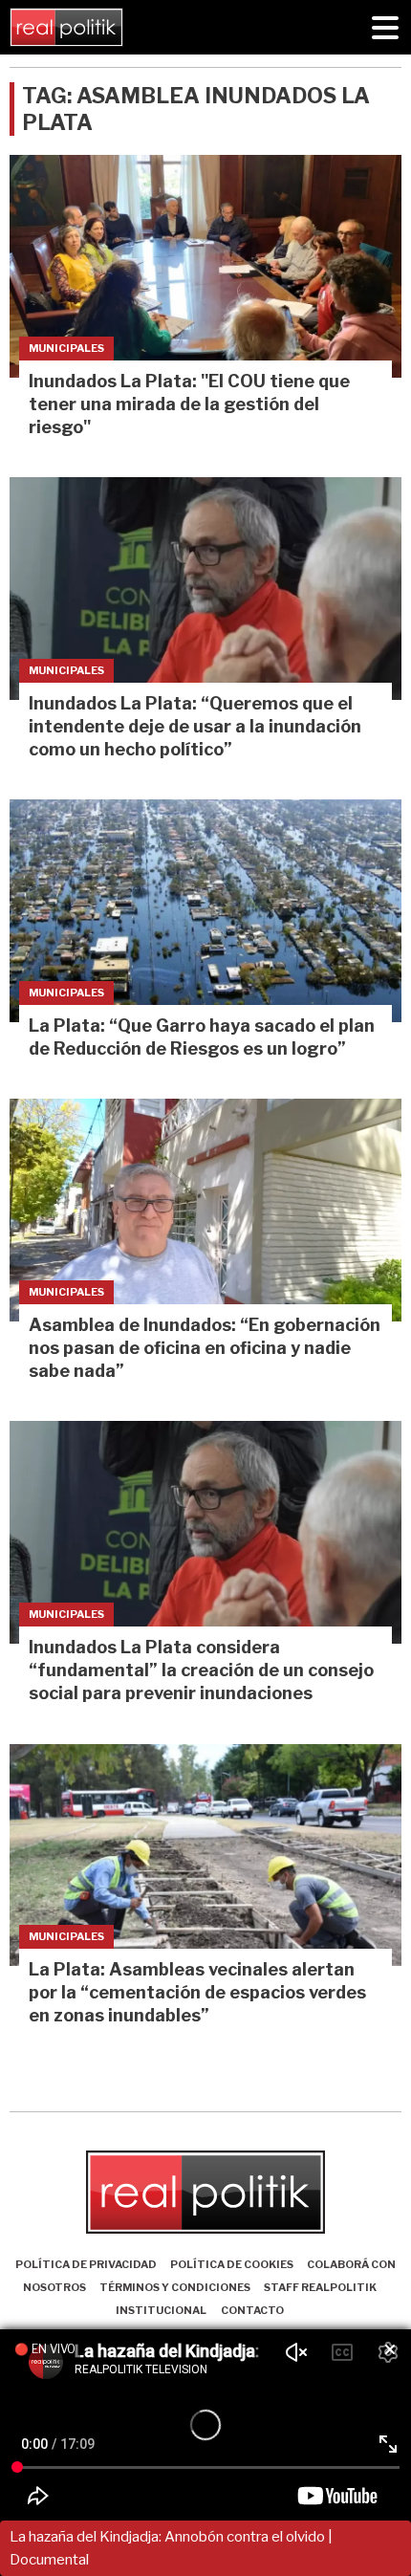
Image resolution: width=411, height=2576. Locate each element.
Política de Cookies (232, 2264)
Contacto (252, 2310)
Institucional (161, 2310)
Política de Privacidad (86, 2264)
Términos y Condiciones (175, 2287)
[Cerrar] (390, 2350)
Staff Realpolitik (320, 2287)
